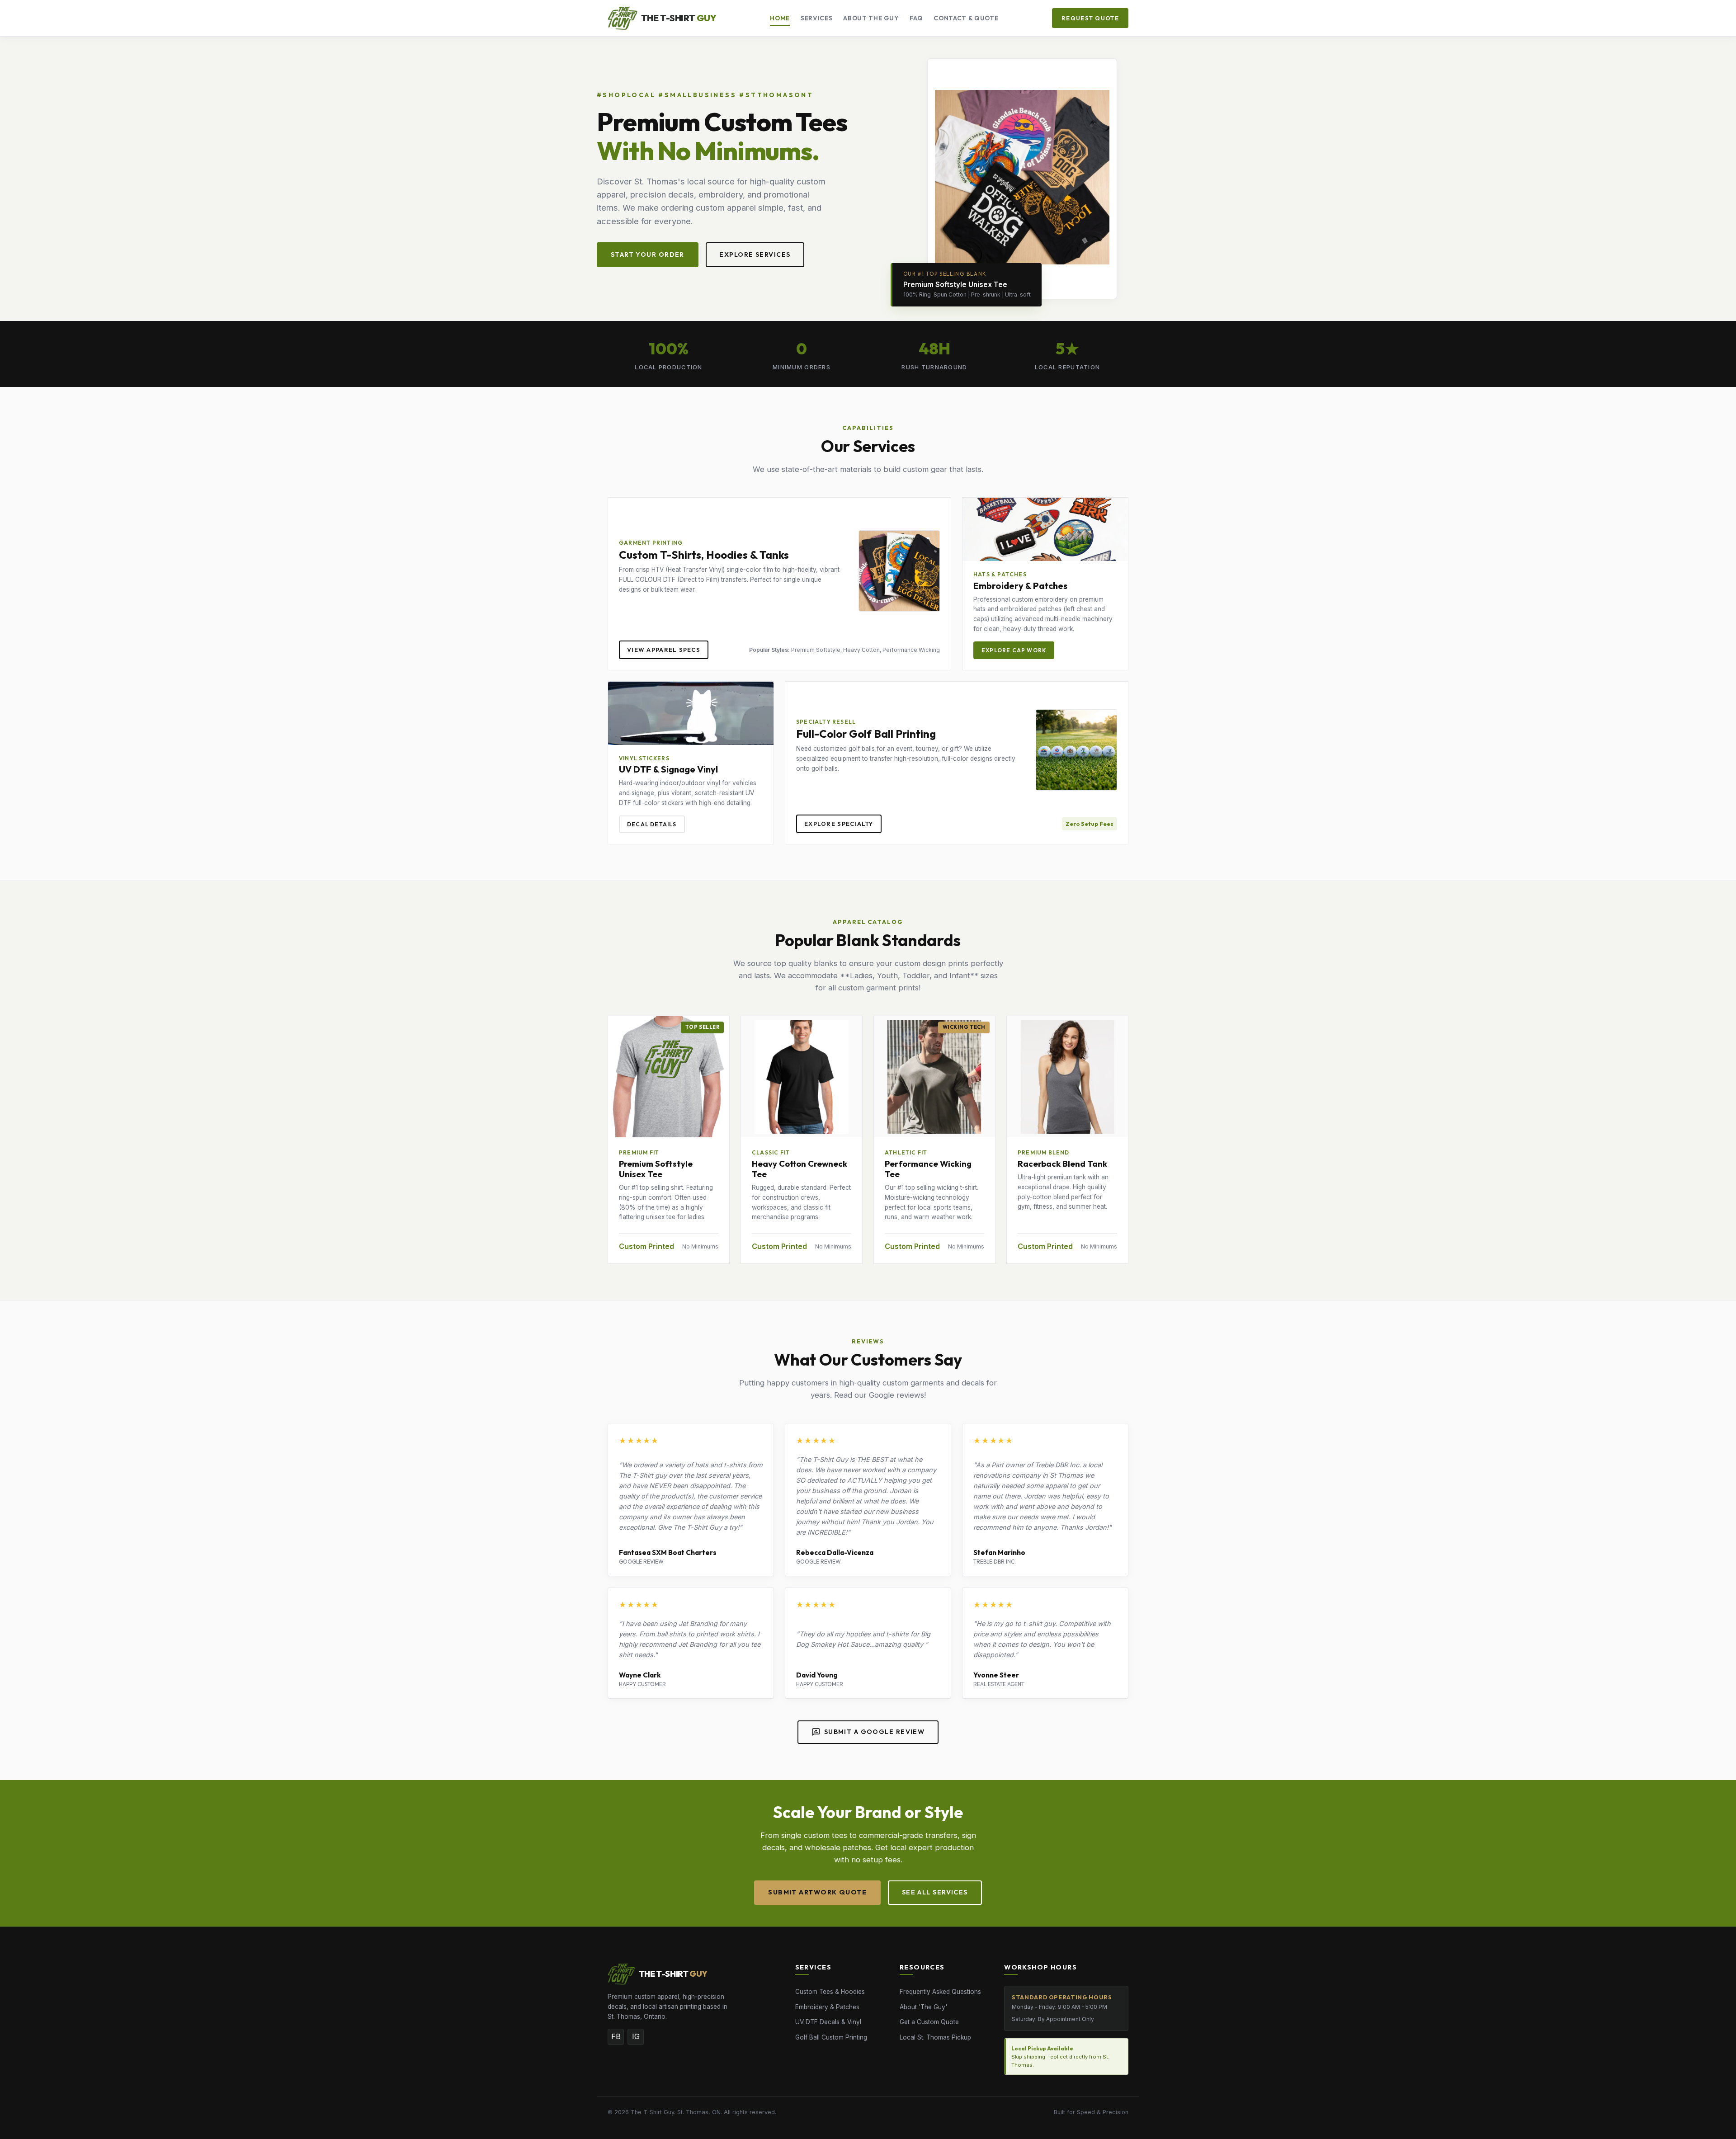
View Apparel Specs (664, 650)
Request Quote (1090, 18)
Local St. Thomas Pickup (935, 2037)
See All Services (935, 1892)
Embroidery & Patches (827, 2007)
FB (616, 2036)
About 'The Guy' (923, 2007)
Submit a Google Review (868, 1732)
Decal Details (652, 824)
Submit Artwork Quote (817, 1892)
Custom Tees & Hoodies (830, 1992)
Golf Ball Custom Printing (831, 2037)
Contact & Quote (966, 18)
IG (636, 2036)
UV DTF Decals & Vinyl (828, 2022)
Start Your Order (648, 254)
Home (780, 18)
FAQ (916, 18)
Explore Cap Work (1014, 650)
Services (816, 18)
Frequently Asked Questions (940, 1992)
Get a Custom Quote (929, 2022)
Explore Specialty (839, 824)
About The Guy (871, 18)
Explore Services (755, 254)
